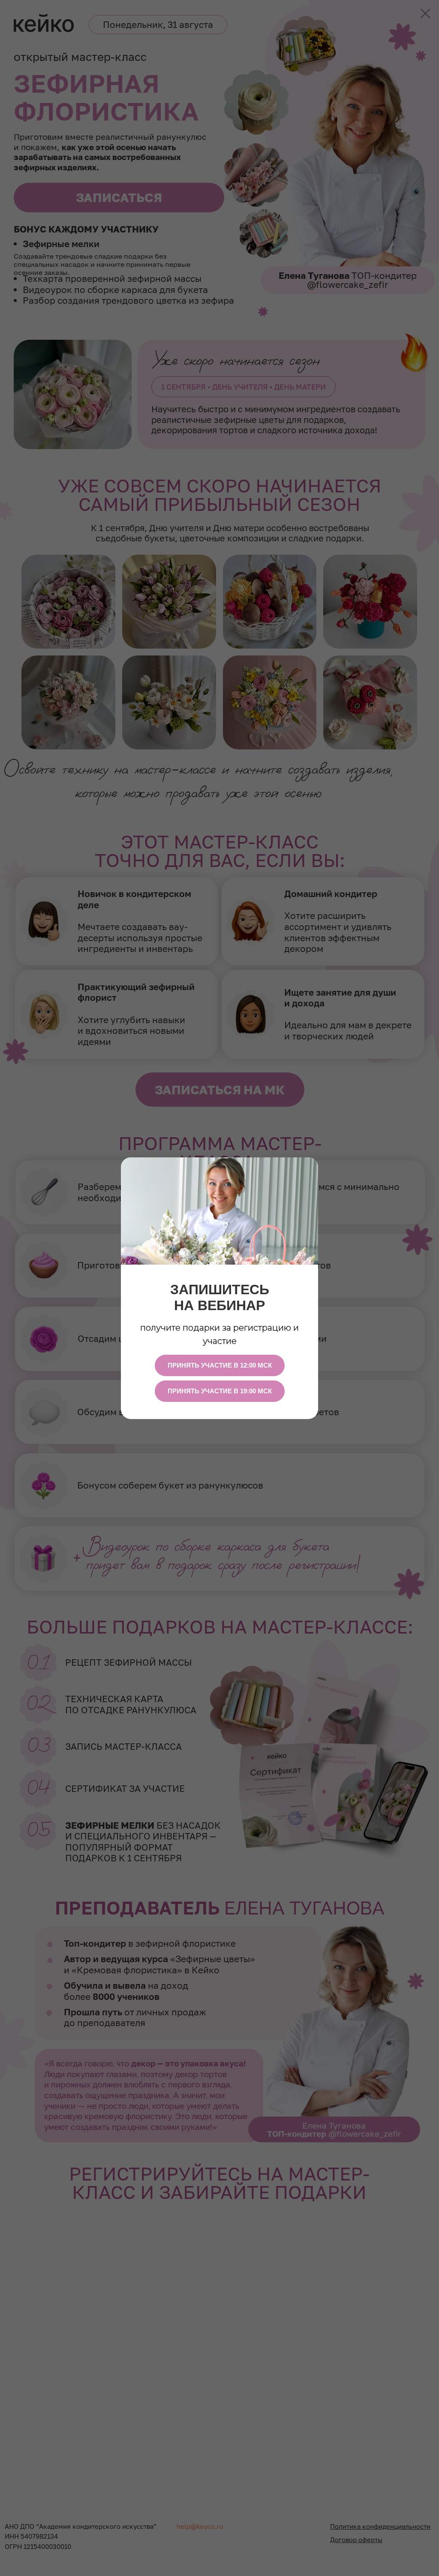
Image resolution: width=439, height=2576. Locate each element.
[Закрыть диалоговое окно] (425, 14)
